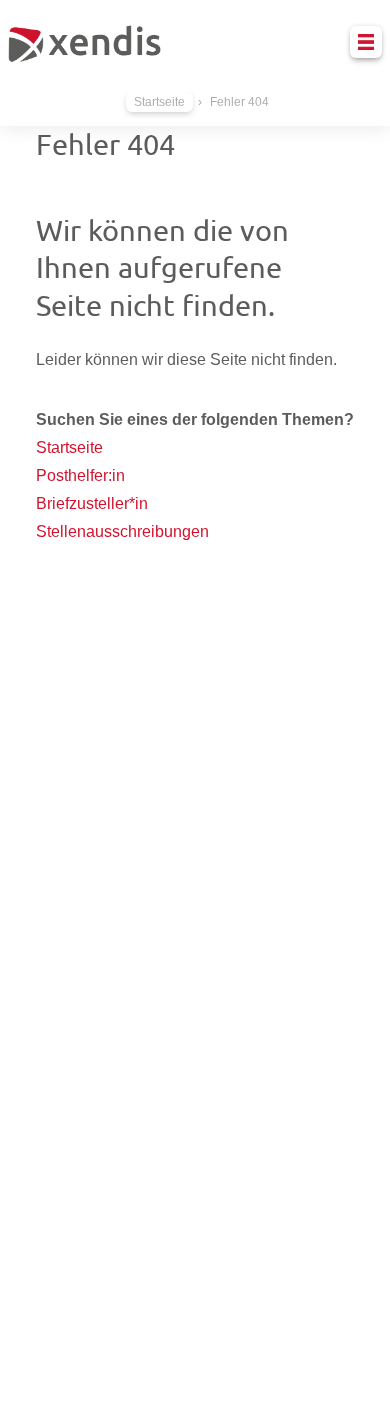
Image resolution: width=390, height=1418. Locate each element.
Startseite (159, 102)
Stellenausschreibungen (122, 531)
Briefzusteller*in (92, 503)
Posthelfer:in (80, 475)
